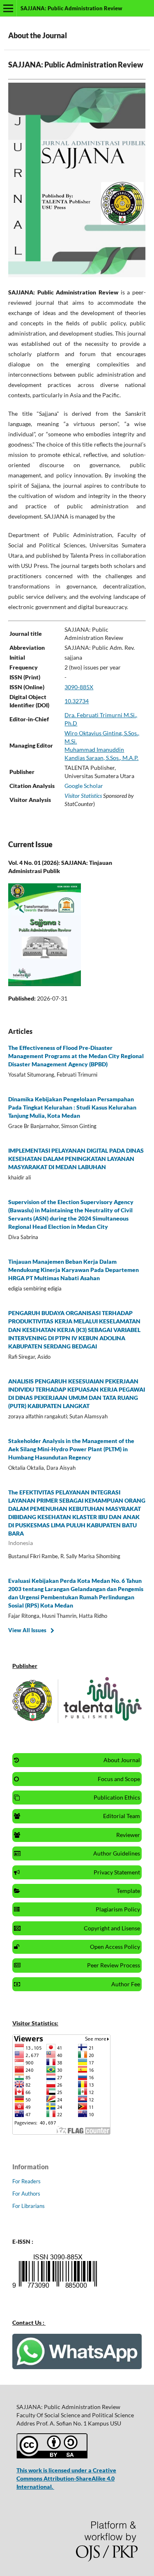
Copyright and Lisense (112, 1928)
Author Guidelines (117, 1853)
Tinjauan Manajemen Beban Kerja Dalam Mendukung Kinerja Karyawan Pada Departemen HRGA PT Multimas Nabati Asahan (74, 1270)
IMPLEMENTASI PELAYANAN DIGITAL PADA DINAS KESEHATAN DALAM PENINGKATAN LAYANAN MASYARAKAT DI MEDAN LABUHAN (76, 1159)
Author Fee (126, 1984)
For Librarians (29, 2206)
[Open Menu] (8, 8)
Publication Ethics (117, 1797)
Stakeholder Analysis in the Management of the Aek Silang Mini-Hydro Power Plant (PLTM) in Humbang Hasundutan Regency (71, 1449)
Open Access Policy (115, 1947)
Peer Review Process (114, 1965)
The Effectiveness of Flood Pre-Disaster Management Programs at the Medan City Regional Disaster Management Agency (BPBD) (76, 1056)
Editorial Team (122, 1816)
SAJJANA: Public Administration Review (71, 8)
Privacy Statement (117, 1872)
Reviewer (128, 1835)
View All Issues (27, 1630)
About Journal (122, 1760)
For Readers (26, 2181)
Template (128, 1891)
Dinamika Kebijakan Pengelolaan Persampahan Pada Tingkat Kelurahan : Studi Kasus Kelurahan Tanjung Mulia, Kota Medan (72, 1107)
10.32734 (77, 701)
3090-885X (79, 687)
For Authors (26, 2194)
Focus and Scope (119, 1779)
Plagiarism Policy (118, 1909)
